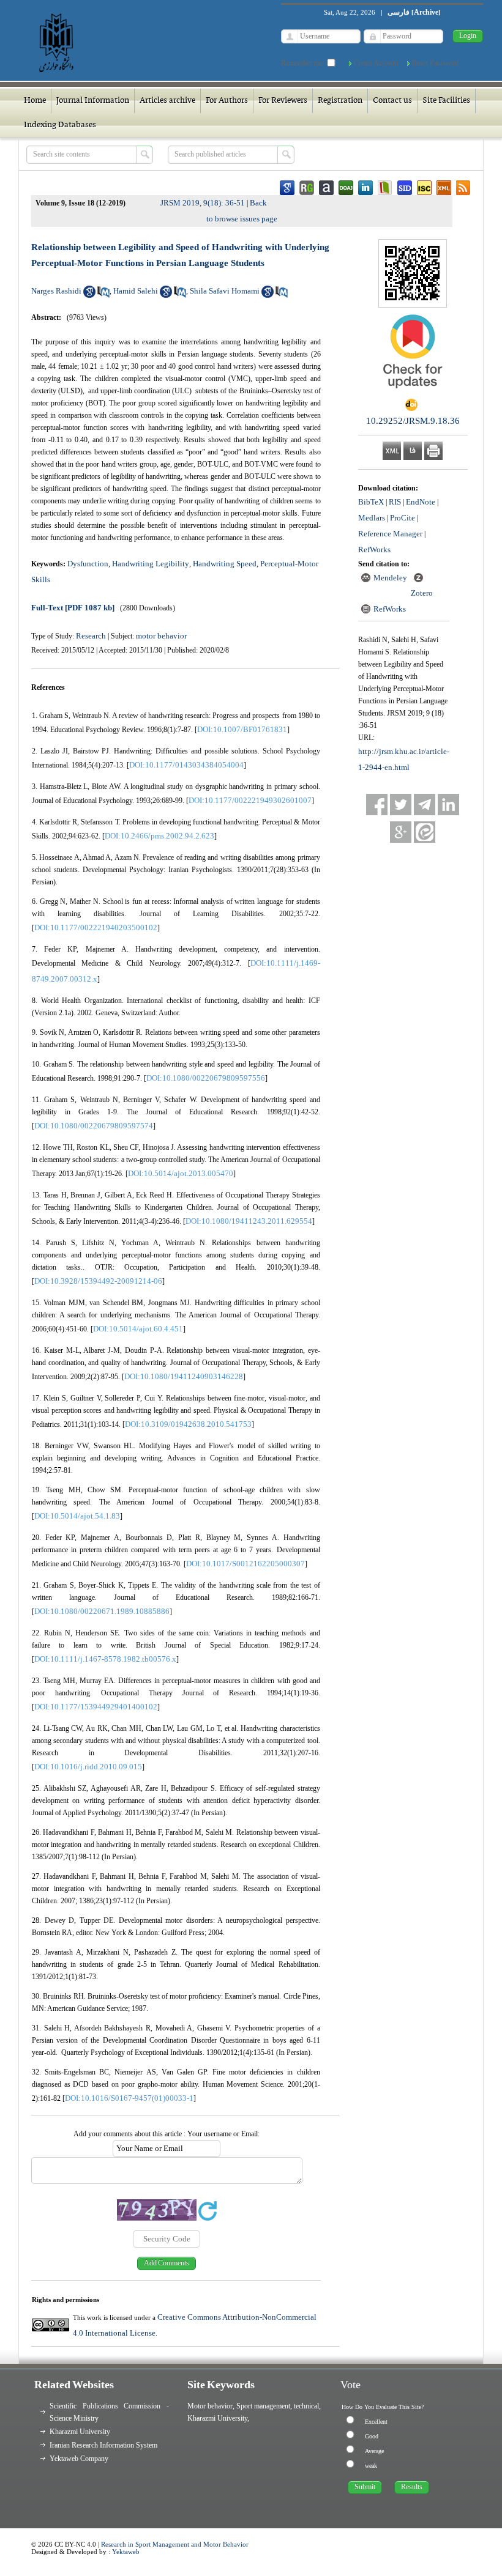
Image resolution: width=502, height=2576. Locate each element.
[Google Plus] (401, 832)
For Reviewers (283, 101)
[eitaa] (425, 832)
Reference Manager (390, 534)
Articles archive (167, 101)
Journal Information (93, 101)
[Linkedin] (448, 805)
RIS (395, 502)
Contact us (392, 101)
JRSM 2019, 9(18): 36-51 (203, 203)
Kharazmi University (80, 2432)
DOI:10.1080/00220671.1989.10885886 (102, 1611)
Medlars (372, 518)
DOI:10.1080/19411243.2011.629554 (249, 1221)
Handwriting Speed (225, 564)
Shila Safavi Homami (225, 291)
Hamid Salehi (136, 291)
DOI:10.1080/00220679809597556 (206, 1078)
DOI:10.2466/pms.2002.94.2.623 (159, 836)
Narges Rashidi (56, 291)
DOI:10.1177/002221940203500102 (96, 927)
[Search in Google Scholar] (89, 295)
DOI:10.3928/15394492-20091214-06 (98, 1281)
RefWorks (374, 550)
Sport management (263, 2406)
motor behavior (161, 636)
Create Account (376, 63)
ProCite (403, 518)
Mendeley (390, 578)
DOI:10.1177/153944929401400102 (96, 1707)
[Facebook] (377, 805)
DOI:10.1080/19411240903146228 (184, 1376)
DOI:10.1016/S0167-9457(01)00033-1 (129, 2098)
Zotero (422, 593)
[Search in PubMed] (103, 295)
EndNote (421, 502)
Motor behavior (210, 2406)
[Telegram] (425, 805)
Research (91, 636)
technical (306, 2406)
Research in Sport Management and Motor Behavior (175, 2544)
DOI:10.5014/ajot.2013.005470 (181, 1173)
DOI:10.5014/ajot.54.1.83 (77, 1516)
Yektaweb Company (79, 2459)
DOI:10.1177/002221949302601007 (250, 800)
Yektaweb (126, 2552)
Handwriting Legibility (151, 564)
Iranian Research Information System (103, 2445)
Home (35, 101)
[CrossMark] (413, 393)
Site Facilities (446, 101)
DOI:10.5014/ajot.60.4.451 (138, 1329)
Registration (340, 101)
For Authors (227, 101)
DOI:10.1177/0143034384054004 (186, 765)
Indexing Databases (60, 125)
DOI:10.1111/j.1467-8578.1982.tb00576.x (105, 1659)
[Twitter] (401, 805)
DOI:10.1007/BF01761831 (242, 729)
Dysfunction (88, 564)
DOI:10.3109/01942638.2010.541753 (188, 1424)
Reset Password (435, 63)
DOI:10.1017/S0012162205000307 (245, 1564)
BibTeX (371, 502)
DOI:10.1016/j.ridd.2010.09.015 (88, 1767)
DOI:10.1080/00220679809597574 (94, 1126)
